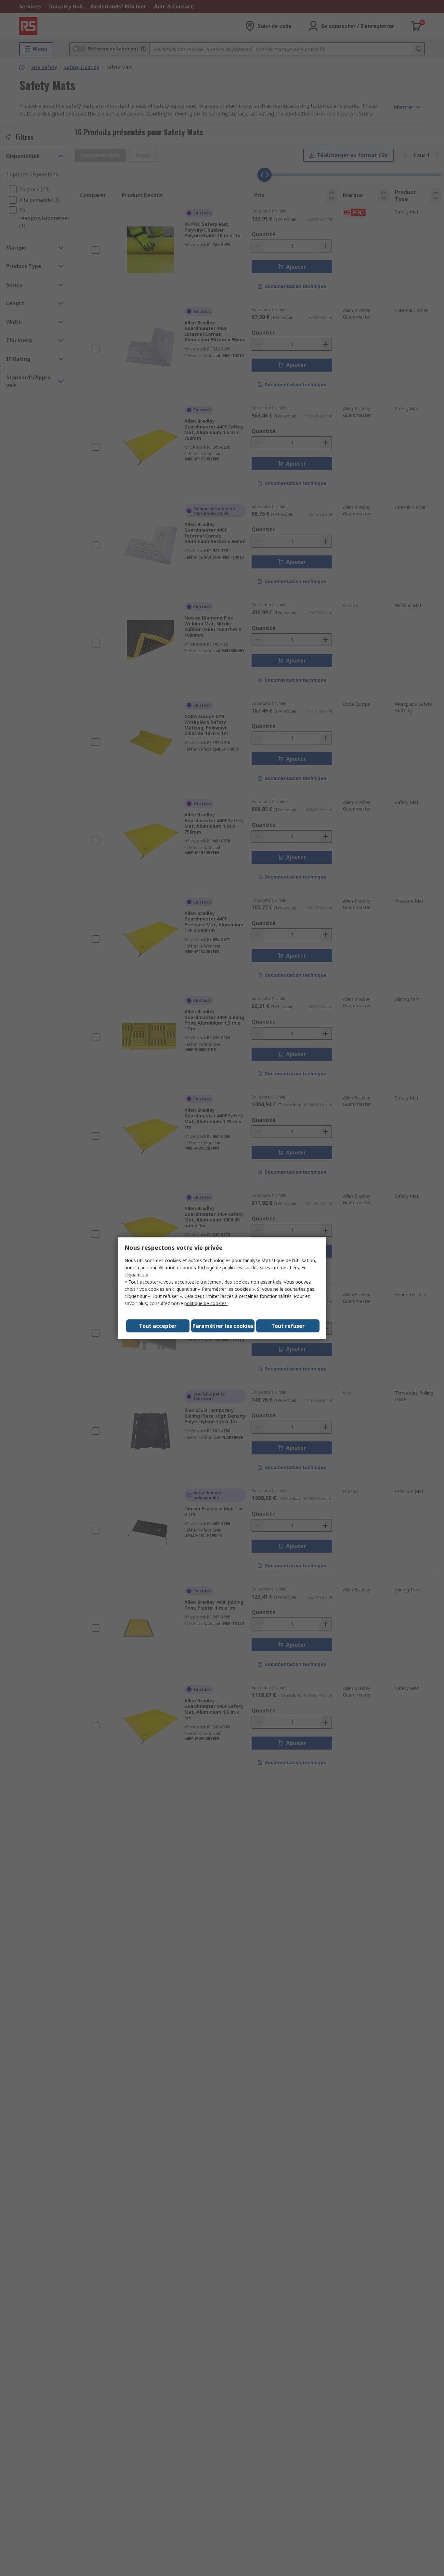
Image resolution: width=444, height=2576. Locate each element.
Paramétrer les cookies (223, 1326)
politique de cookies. (206, 1303)
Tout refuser (288, 1326)
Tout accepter (158, 1326)
